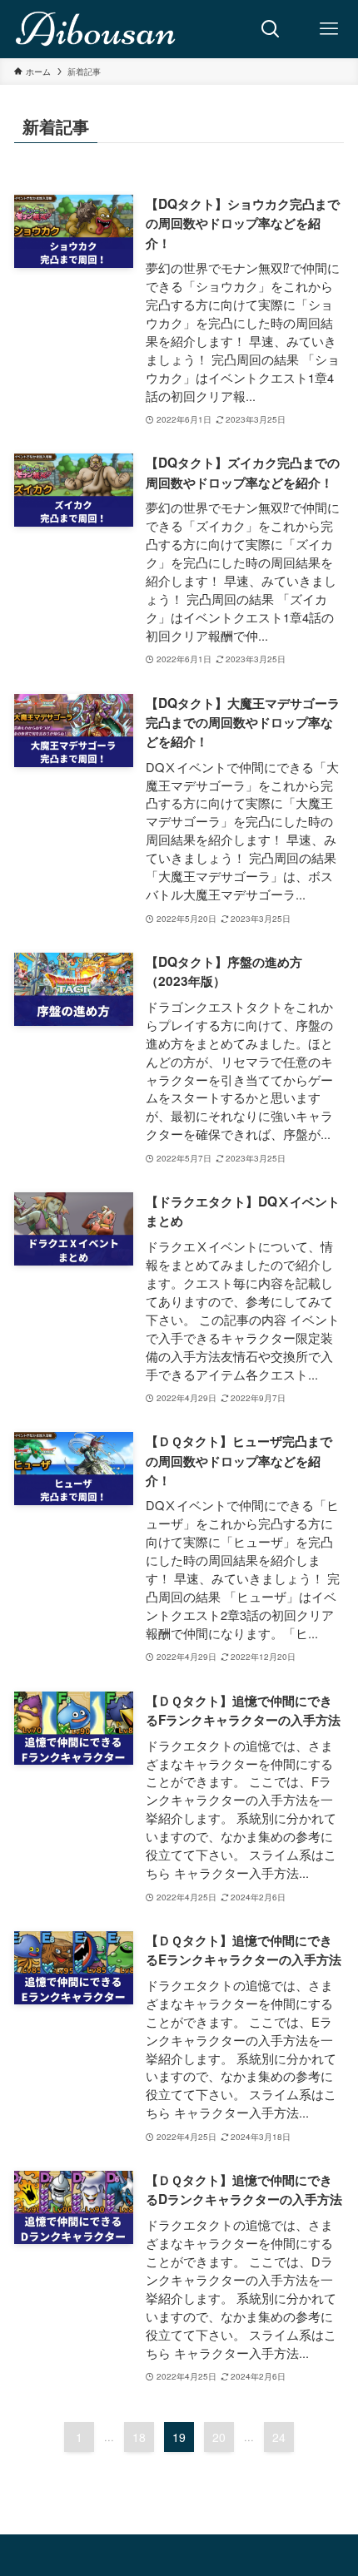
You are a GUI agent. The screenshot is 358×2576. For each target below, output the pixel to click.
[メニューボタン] (329, 29)
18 (139, 2437)
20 (219, 2437)
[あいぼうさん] (96, 29)
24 (279, 2437)
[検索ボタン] (271, 29)
